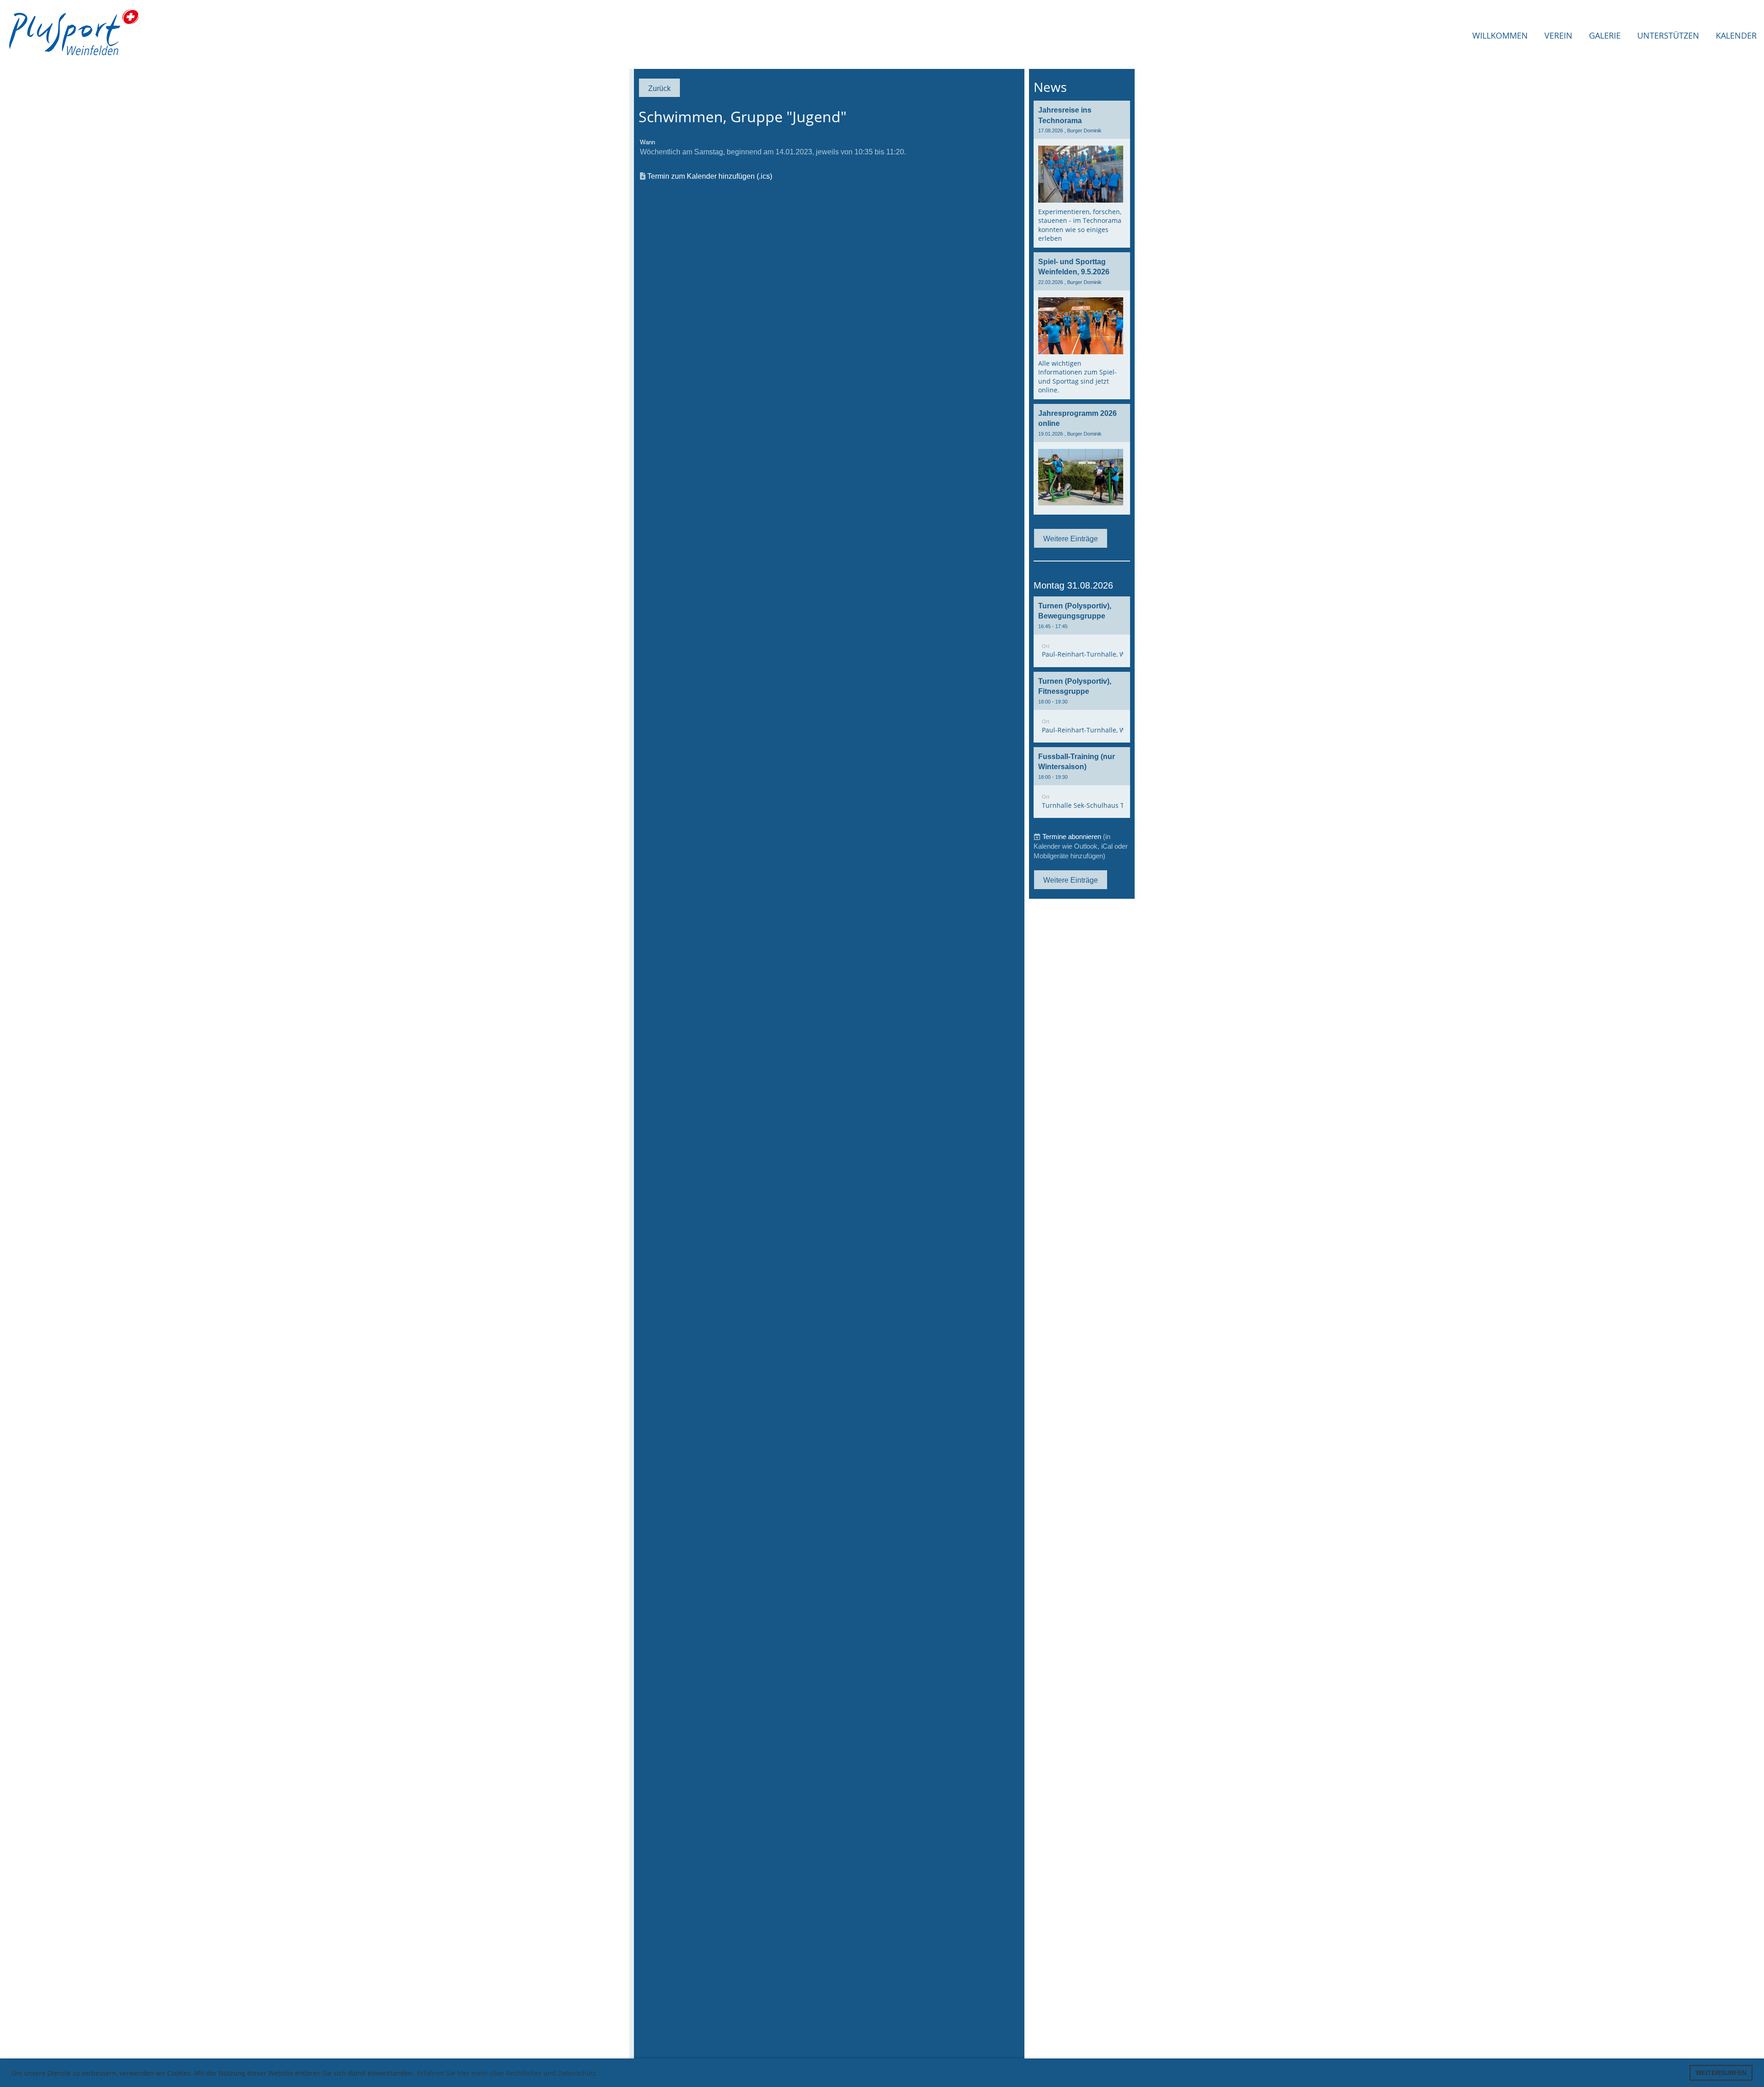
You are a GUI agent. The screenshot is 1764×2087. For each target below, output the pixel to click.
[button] (1082, 632)
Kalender (1736, 35)
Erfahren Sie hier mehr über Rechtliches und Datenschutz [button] (507, 2073)
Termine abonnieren (1072, 837)
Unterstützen (1668, 35)
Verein (1558, 35)
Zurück (659, 88)
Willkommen (1500, 35)
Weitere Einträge (1071, 539)
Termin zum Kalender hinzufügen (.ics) (710, 176)
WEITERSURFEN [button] (1721, 2073)
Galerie (1605, 35)
